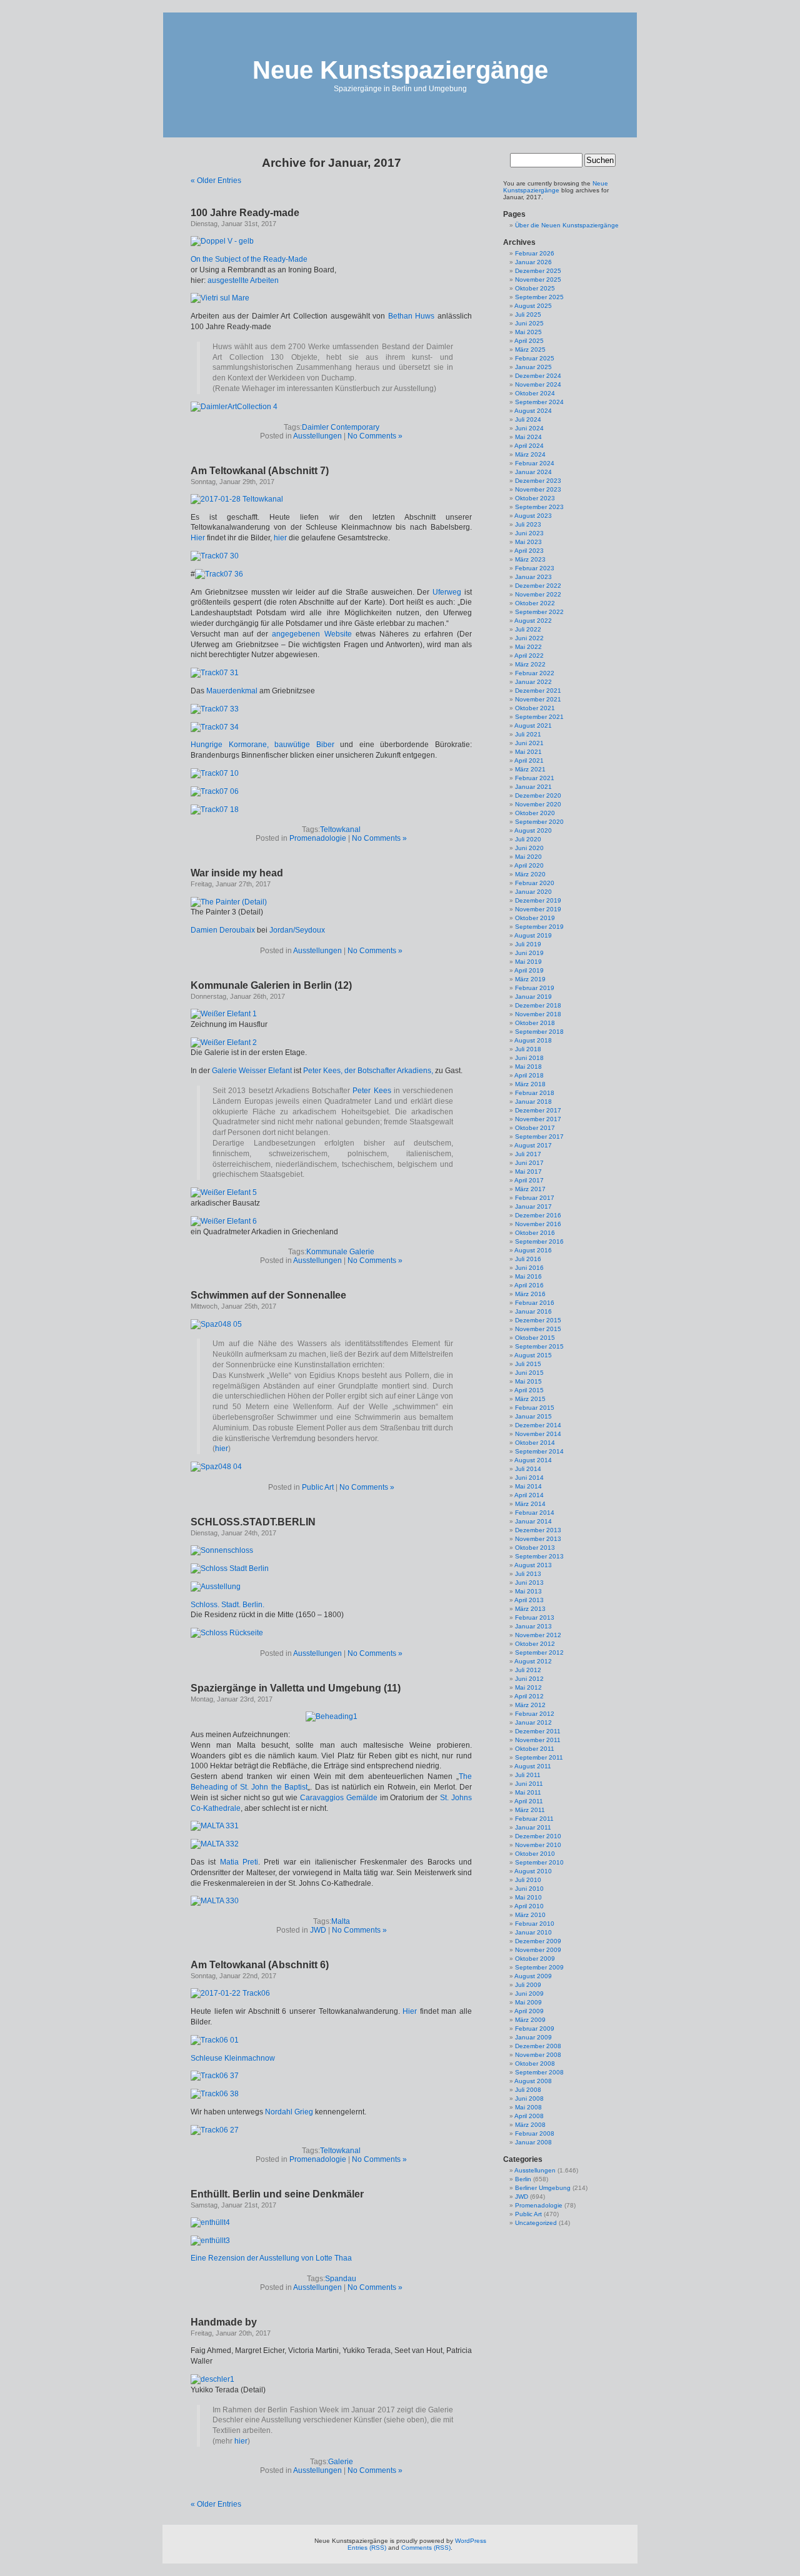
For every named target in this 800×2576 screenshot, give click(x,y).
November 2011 (538, 1740)
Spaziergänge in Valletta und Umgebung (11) (296, 1688)
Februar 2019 (535, 988)
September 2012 (539, 1652)
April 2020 (529, 865)
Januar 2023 (533, 577)
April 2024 (529, 446)
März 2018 (530, 1084)
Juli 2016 (528, 1259)
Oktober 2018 (535, 1023)
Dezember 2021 (538, 691)
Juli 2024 (528, 419)
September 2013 (539, 1556)
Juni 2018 (529, 1058)
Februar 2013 (535, 1617)
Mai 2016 (528, 1276)
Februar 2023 (535, 568)
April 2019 (529, 970)
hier (280, 538)
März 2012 (530, 1705)
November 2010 (538, 1845)
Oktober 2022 (535, 603)
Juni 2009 (529, 1994)
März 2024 (530, 454)
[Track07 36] (219, 574)
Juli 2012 (528, 1670)
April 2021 (529, 760)
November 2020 (538, 804)
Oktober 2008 (535, 2063)
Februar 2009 (535, 2029)
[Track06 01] (215, 2040)
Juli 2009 (528, 1985)
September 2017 (539, 1137)
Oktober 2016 (535, 1233)
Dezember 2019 (538, 900)
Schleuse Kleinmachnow (233, 2058)
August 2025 (533, 306)
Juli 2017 (528, 1154)
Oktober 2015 (535, 1338)
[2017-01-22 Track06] (230, 1993)
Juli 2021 (528, 734)
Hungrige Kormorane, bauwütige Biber (262, 745)
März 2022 (530, 664)
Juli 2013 (528, 1574)
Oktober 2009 (535, 1959)
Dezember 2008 (538, 2046)
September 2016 (539, 1241)
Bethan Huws (412, 316)
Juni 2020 (529, 848)
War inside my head (237, 873)
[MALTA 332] (215, 1844)
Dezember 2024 (538, 376)
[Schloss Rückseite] (227, 1633)
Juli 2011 (528, 1775)
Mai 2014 (528, 1486)
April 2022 (529, 656)
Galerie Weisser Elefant (252, 1071)
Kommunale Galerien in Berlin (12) (271, 985)
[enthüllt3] (210, 2241)
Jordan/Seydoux (297, 930)
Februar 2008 (535, 2133)
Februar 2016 (535, 1303)
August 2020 (533, 830)
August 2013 (533, 1565)
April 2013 (529, 1600)
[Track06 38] (215, 2094)
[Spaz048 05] (216, 1324)
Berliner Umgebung (543, 2188)
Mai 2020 (528, 857)
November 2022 (538, 594)
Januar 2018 (533, 1102)
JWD (318, 1930)
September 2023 (539, 507)
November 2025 (538, 280)
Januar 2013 (533, 1626)
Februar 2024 (535, 463)
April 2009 (529, 2011)
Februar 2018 (535, 1093)
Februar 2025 (535, 358)
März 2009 (530, 2020)
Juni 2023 (529, 533)
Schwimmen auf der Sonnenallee (268, 1295)
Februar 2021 (535, 778)
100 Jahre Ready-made (245, 213)
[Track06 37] (215, 2076)
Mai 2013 (528, 1591)
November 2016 (538, 1224)
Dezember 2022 (538, 586)
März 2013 (530, 1609)
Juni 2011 (529, 1784)
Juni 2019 (529, 953)
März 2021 (530, 769)
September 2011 (539, 1757)
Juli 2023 (528, 524)
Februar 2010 (535, 1924)
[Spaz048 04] (216, 1467)
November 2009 (538, 1950)
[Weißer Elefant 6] (224, 1221)
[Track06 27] (215, 2130)
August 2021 (533, 726)
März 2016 (530, 1294)
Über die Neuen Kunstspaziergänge (567, 225)
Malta (341, 1921)
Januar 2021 (533, 787)
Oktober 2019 (535, 918)
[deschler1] (212, 2379)
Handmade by (224, 2322)
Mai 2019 (528, 962)
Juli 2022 (528, 629)
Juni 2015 (529, 1373)
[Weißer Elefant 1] (224, 1014)
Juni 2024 (529, 428)
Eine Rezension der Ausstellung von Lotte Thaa (271, 2258)
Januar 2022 (533, 682)
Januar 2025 (533, 367)
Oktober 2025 (535, 288)
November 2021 (538, 699)
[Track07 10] (215, 773)
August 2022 (533, 621)
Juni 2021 (529, 743)
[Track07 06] (215, 791)
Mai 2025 (528, 332)
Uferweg (447, 592)
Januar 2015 (533, 1416)
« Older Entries (216, 181)
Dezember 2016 (538, 1215)
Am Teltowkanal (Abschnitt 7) (260, 471)
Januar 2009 (533, 2037)
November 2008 (538, 2055)
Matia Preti (239, 1862)
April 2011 (529, 1801)
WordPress (471, 2541)
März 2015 (530, 1399)
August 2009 (533, 1976)
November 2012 (538, 1635)
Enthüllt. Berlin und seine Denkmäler (277, 2194)
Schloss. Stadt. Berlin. (227, 1605)
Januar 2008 (533, 2142)
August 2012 (533, 1661)
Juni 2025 (529, 323)
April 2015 (529, 1390)
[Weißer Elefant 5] (224, 1192)
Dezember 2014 (538, 1425)
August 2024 (533, 411)
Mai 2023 (528, 542)
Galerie (341, 2462)
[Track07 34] (215, 727)
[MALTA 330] (215, 1901)
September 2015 (539, 1346)
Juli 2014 (528, 1469)
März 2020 (530, 874)
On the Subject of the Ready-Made (249, 259)
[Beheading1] (332, 1717)
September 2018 (539, 1032)
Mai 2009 (528, 2002)
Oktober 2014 (535, 1443)
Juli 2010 (528, 1880)
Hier (198, 538)
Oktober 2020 (535, 813)
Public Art (318, 1487)
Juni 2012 (529, 1679)
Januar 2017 (533, 1206)
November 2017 (538, 1119)
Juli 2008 (528, 2090)
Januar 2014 (533, 1521)
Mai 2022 (528, 647)
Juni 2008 (529, 2098)
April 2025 (529, 341)
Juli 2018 (528, 1049)
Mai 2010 (528, 1897)
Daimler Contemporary (341, 427)
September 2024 (539, 402)
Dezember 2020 (538, 795)
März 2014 (530, 1504)
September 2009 (539, 1967)
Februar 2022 (535, 673)
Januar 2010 (533, 1932)
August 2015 (533, 1355)
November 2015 (538, 1329)
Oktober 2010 (535, 1854)
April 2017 (529, 1180)
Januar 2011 (533, 1827)
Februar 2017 (535, 1198)
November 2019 (538, 909)
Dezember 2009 (538, 1941)
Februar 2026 (535, 253)
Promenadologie (318, 838)
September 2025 (539, 297)
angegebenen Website (312, 634)
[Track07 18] (215, 810)
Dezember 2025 (538, 271)
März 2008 (530, 2125)
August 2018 (533, 1040)
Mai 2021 (528, 752)
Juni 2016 (529, 1268)
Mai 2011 (528, 1792)
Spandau (341, 2279)
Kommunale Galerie (340, 1252)
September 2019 (539, 927)
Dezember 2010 (538, 1836)
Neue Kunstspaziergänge (400, 70)
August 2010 (533, 1871)
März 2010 (530, 1915)
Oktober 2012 (535, 1644)
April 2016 (529, 1285)
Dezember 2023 (538, 481)
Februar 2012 (535, 1714)
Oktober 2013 (535, 1548)
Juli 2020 (528, 839)
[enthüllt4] (210, 2222)
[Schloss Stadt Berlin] (230, 1568)
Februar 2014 (535, 1513)
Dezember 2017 (538, 1110)
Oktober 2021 (535, 708)
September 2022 (539, 612)
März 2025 (530, 349)
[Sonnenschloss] (222, 1550)
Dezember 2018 (538, 1005)
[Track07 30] (215, 556)
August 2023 (533, 516)
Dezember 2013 (538, 1530)
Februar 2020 (535, 883)
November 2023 (538, 489)
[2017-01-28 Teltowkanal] (237, 499)
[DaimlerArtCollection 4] (234, 407)
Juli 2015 (528, 1364)
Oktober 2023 (535, 498)
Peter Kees (372, 1091)
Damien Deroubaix (223, 930)
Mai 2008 (528, 2107)
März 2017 (530, 1189)
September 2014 (539, 1451)
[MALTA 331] (215, 1826)
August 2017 (533, 1145)
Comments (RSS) (426, 2548)
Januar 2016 (533, 1311)
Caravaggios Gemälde (339, 1798)
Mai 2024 (528, 437)
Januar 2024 (533, 472)
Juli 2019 (528, 944)
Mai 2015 (528, 1381)
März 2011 (530, 1810)
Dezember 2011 (538, 1731)
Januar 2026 (533, 262)
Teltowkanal (340, 830)
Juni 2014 (529, 1478)
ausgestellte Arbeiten (243, 280)
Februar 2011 (534, 1819)
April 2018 (529, 1075)
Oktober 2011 (535, 1749)
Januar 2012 (533, 1722)
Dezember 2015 (538, 1320)
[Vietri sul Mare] (220, 298)
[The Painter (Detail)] (229, 902)
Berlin (523, 2179)
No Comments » (375, 436)
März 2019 (530, 979)
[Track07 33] (215, 709)
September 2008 (539, 2072)
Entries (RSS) (367, 2548)
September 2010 (539, 1862)
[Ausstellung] (216, 1587)
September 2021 (539, 717)
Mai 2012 (528, 1687)
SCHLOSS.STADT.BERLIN (253, 1522)
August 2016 (533, 1250)
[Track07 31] (215, 673)
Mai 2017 (528, 1172)
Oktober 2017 (535, 1128)
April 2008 (529, 2116)
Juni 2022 (529, 638)
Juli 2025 (528, 315)
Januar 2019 (533, 997)
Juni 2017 (529, 1163)
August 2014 (533, 1460)
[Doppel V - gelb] (222, 241)
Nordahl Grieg (289, 2112)
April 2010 (529, 1906)
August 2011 (533, 1766)
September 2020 (539, 822)
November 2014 (538, 1434)
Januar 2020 (533, 892)
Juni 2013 (529, 1583)
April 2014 (529, 1495)
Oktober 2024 (535, 393)
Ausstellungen (317, 436)
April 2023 (529, 551)
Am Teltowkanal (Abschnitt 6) (260, 1965)
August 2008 (533, 2081)
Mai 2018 (528, 1067)
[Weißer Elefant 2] (224, 1043)
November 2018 (538, 1014)
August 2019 (533, 935)
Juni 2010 (529, 1889)
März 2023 (530, 559)
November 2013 (538, 1539)
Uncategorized (536, 2223)
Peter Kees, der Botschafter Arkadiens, (368, 1071)
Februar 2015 (535, 1408)
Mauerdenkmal (232, 691)
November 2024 (538, 384)
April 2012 (529, 1696)
